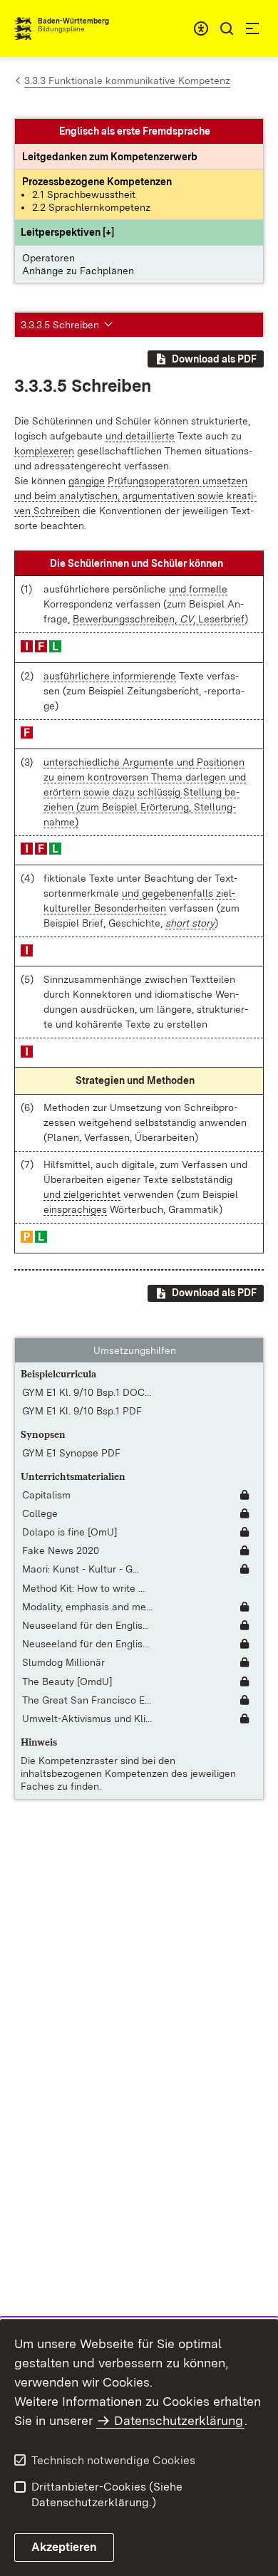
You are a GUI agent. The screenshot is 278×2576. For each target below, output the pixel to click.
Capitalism (46, 1495)
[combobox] (201, 28)
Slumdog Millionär (63, 1662)
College (40, 1513)
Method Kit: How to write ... (83, 1588)
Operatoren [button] (48, 258)
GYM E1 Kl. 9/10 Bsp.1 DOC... (87, 1392)
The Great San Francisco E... (87, 1700)
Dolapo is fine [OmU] (70, 1532)
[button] (67, 232)
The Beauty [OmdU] (67, 1681)
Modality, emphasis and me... (87, 1607)
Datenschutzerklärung (179, 2420)
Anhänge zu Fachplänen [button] (78, 271)
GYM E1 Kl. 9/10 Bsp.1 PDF (82, 1411)
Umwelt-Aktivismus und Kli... (87, 1719)
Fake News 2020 (61, 1550)
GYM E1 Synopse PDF (71, 1453)
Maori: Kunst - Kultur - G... (81, 1569)
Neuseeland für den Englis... (86, 1625)
